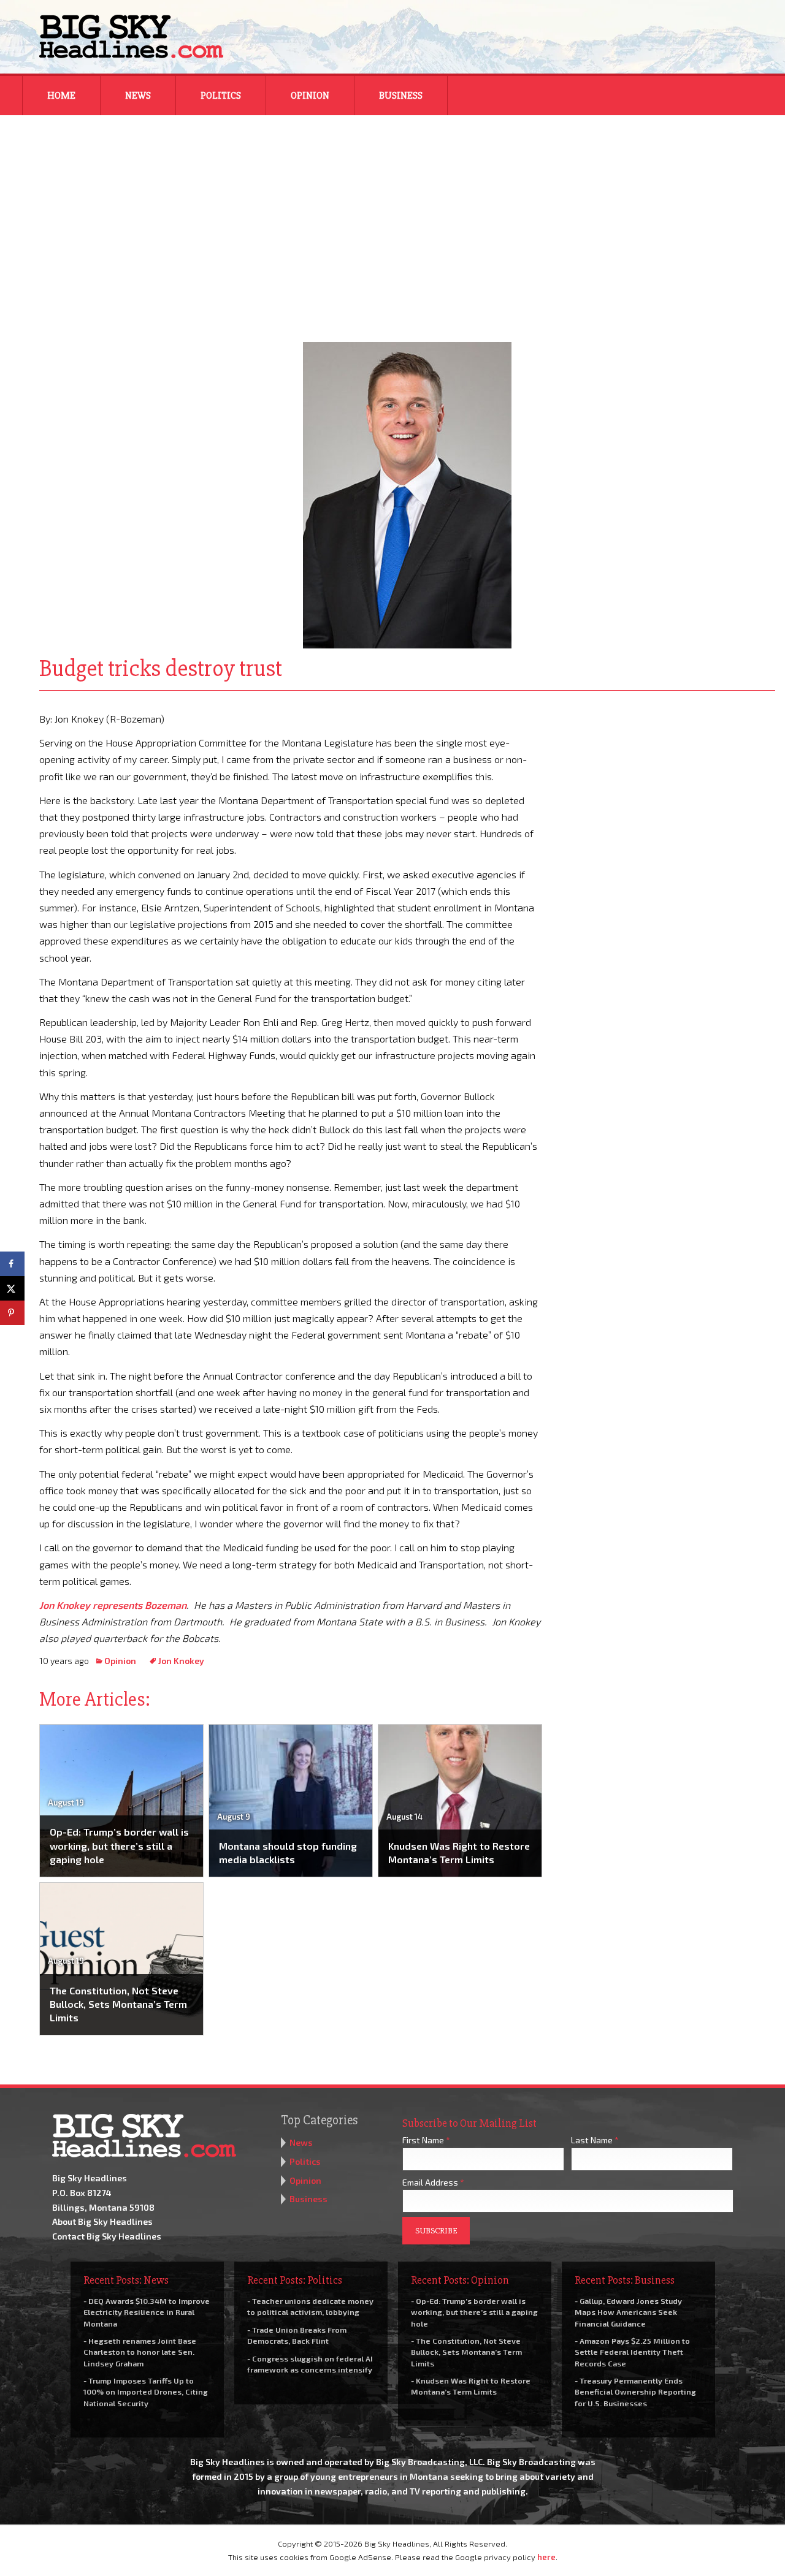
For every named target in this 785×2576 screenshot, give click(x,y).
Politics (221, 96)
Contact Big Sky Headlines (107, 2236)
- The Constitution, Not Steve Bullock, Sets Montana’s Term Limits (466, 2352)
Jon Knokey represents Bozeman (113, 1605)
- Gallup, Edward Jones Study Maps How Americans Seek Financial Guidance (628, 2312)
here (546, 2557)
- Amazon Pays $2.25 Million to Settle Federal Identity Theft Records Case (632, 2352)
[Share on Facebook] (12, 1264)
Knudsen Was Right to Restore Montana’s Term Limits (459, 1852)
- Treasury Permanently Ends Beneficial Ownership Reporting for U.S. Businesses (635, 2392)
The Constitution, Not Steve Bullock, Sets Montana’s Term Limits (118, 2004)
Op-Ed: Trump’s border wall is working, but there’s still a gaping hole (119, 1845)
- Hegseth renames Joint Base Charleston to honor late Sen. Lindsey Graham (140, 2352)
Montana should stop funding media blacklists (288, 1852)
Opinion (310, 96)
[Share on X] (12, 1288)
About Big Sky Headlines (102, 2221)
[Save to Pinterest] (12, 1313)
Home (61, 96)
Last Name (595, 2140)
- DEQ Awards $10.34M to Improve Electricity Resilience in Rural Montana (147, 2312)
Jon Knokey (181, 1661)
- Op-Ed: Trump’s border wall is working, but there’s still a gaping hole (474, 2312)
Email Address (433, 2182)
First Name (426, 2140)
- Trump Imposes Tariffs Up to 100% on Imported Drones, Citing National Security (146, 2392)
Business (401, 96)
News (138, 96)
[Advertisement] (392, 221)
